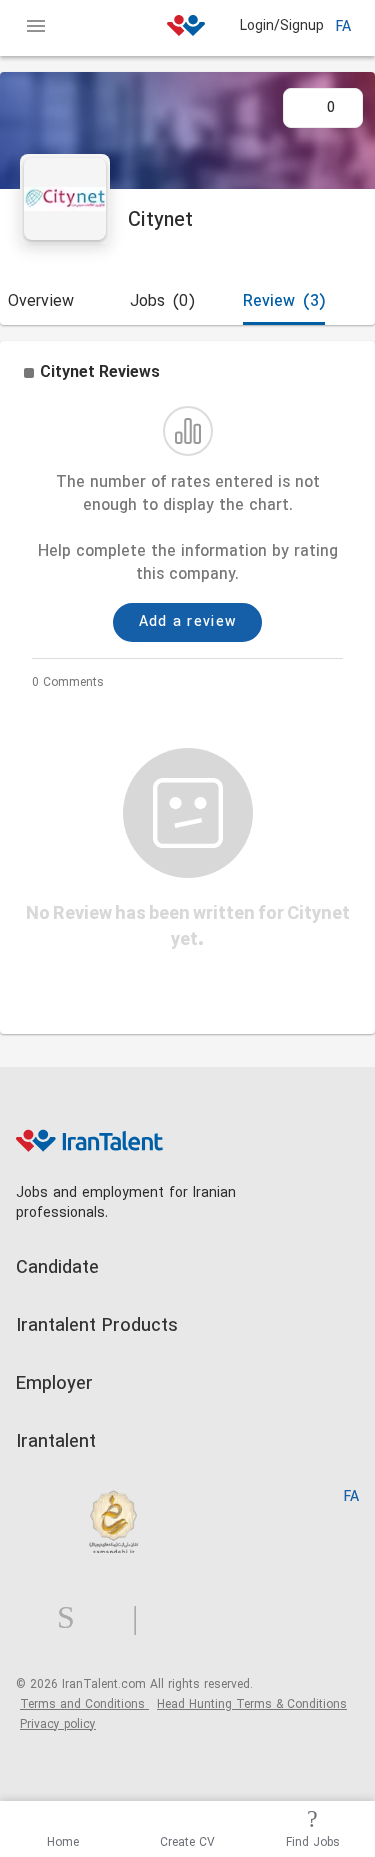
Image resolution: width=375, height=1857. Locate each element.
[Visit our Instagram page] (74, 1618)
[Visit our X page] (111, 1618)
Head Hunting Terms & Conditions (252, 1705)
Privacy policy (58, 1725)
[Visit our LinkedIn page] (36, 1618)
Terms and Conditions (84, 1705)
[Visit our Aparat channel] (174, 1618)
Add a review (188, 622)
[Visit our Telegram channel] (143, 1618)
